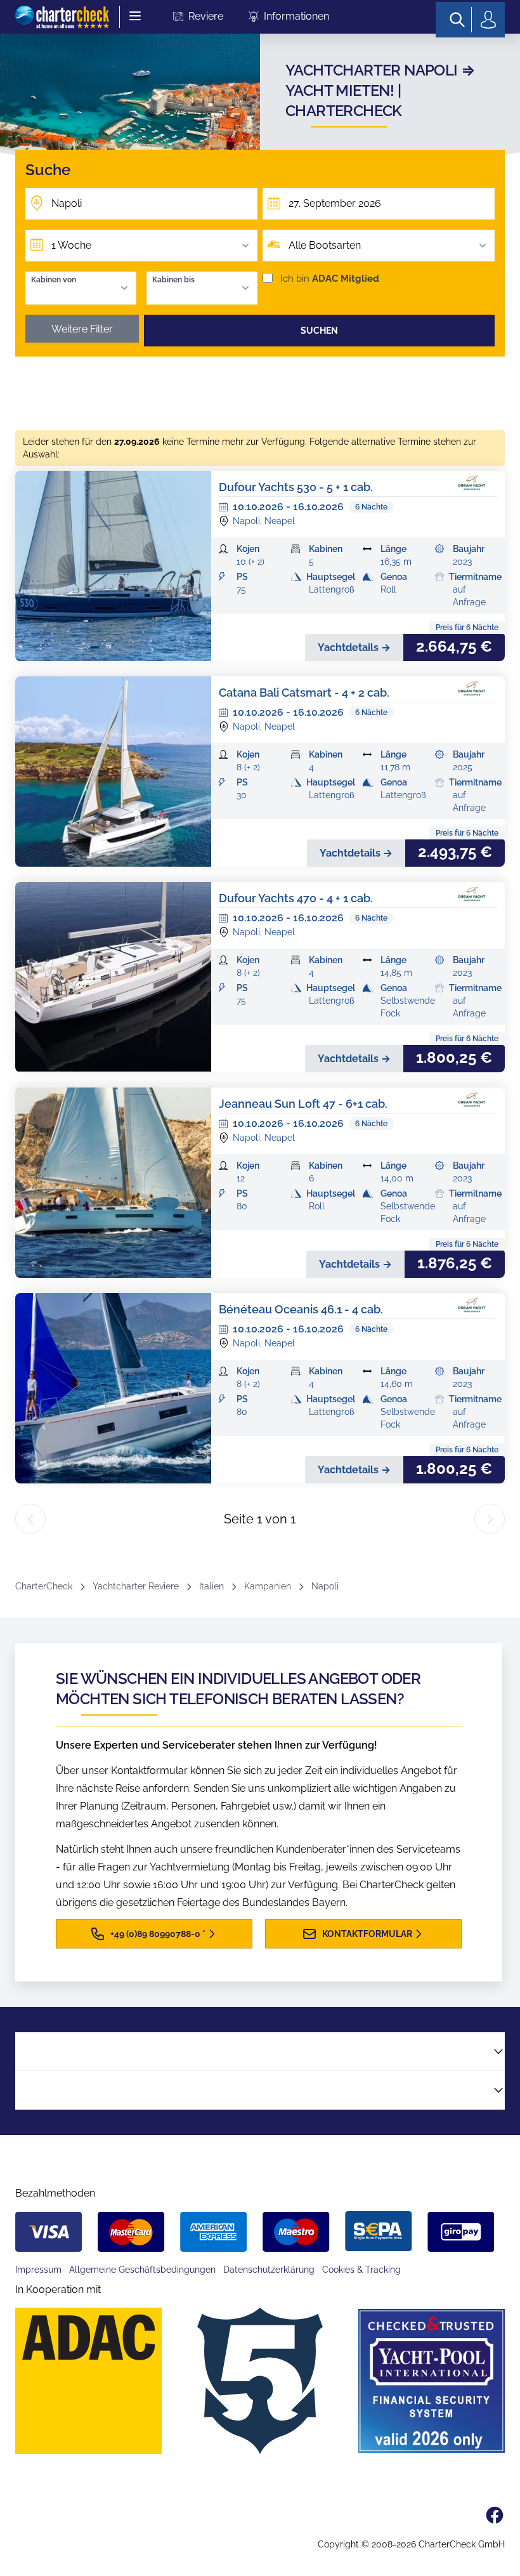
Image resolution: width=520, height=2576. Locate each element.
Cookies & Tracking (361, 2270)
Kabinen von (54, 280)
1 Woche (71, 245)
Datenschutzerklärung (269, 2270)
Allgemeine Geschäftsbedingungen (142, 2270)
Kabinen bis (173, 280)
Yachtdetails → (354, 647)
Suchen (319, 331)
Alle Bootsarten (325, 245)
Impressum (38, 2270)
